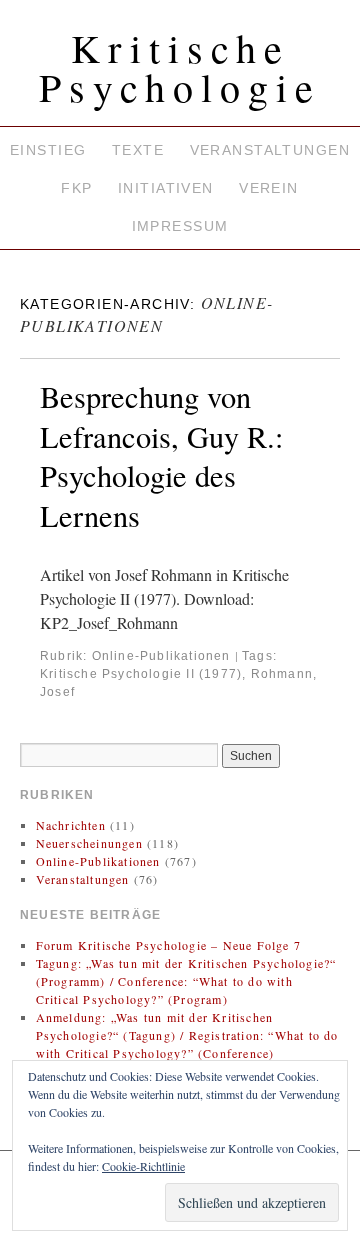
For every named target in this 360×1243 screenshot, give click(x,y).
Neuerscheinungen (89, 843)
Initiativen (166, 188)
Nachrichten (71, 825)
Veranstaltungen (270, 150)
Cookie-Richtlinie (143, 1166)
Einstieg (48, 150)
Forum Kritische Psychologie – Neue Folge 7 (168, 945)
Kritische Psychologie (180, 67)
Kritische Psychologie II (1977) (141, 674)
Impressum (180, 226)
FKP (76, 188)
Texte (138, 150)
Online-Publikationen (161, 656)
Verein (269, 188)
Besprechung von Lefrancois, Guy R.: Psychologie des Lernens (161, 456)
